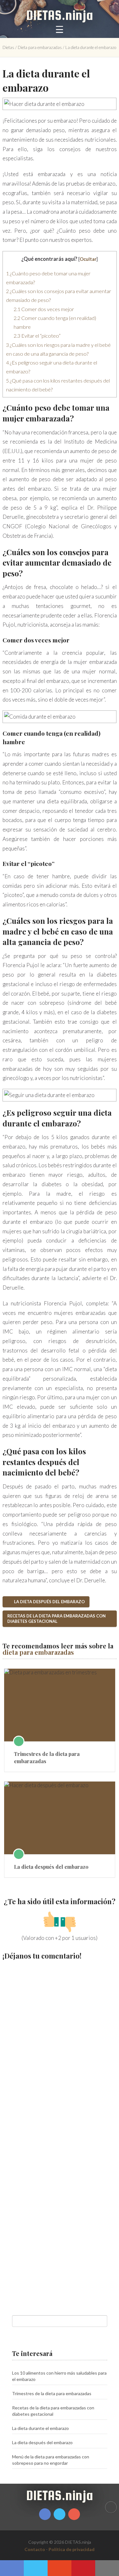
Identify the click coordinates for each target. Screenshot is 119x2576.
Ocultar (88, 259)
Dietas (8, 47)
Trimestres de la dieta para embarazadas (47, 1757)
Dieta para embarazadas (40, 47)
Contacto (35, 2549)
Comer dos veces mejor (44, 309)
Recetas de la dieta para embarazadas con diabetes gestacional (56, 1619)
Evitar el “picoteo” (37, 336)
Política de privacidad (72, 2549)
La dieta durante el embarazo (40, 2428)
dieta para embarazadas (38, 1652)
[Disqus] (60, 2047)
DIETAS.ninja (60, 15)
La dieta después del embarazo (49, 1602)
